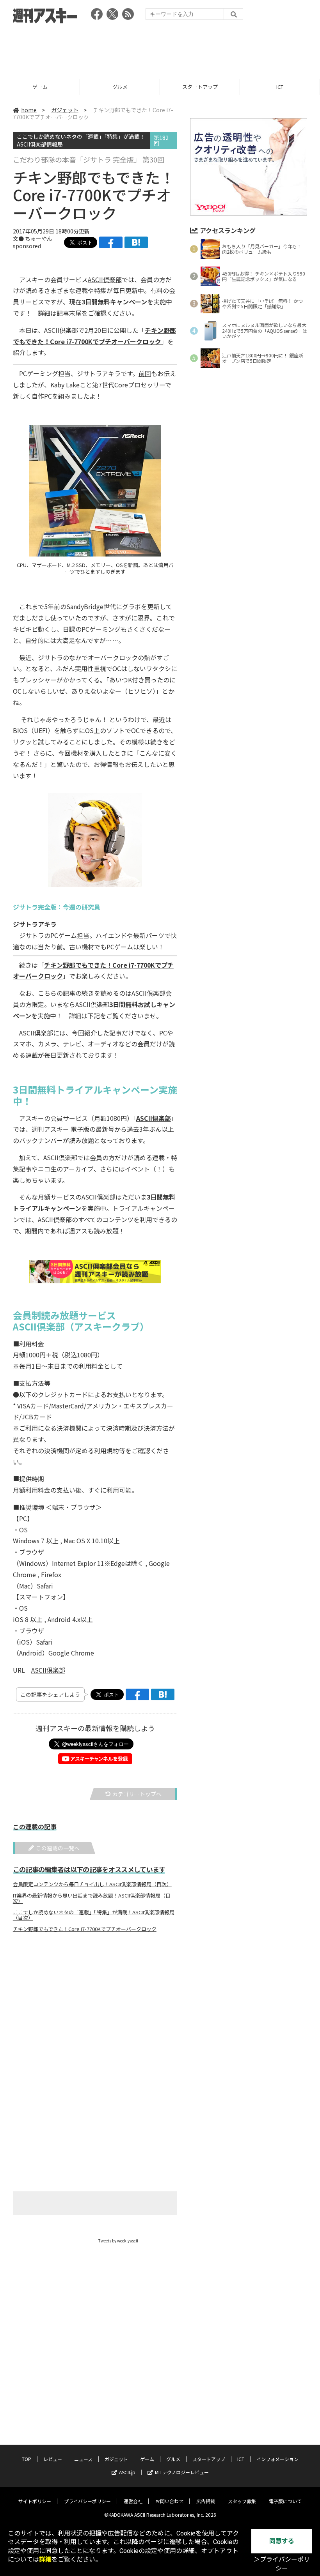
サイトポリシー (35, 2501)
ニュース (83, 2459)
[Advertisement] (160, 49)
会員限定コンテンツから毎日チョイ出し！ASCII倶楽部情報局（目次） (92, 1884)
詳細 (45, 2559)
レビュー (53, 2459)
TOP (27, 2459)
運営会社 (133, 2501)
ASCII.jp (127, 2472)
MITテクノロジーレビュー (182, 2472)
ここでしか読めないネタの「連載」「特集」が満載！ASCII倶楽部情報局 (81, 140)
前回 (145, 373)
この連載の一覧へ (58, 1848)
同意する (282, 2541)
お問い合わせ (169, 2501)
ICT (280, 87)
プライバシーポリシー (87, 2501)
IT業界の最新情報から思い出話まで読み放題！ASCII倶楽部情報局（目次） (92, 1898)
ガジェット (65, 110)
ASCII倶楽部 (105, 279)
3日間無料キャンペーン (114, 302)
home (29, 110)
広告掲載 (206, 2501)
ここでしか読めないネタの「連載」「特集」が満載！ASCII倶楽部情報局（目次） (94, 1915)
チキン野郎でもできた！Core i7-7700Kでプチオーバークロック (85, 1929)
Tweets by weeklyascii (118, 2241)
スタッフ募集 (242, 2501)
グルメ (120, 87)
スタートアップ (200, 87)
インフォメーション (277, 2459)
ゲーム (40, 87)
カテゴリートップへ (137, 1794)
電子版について (285, 2501)
